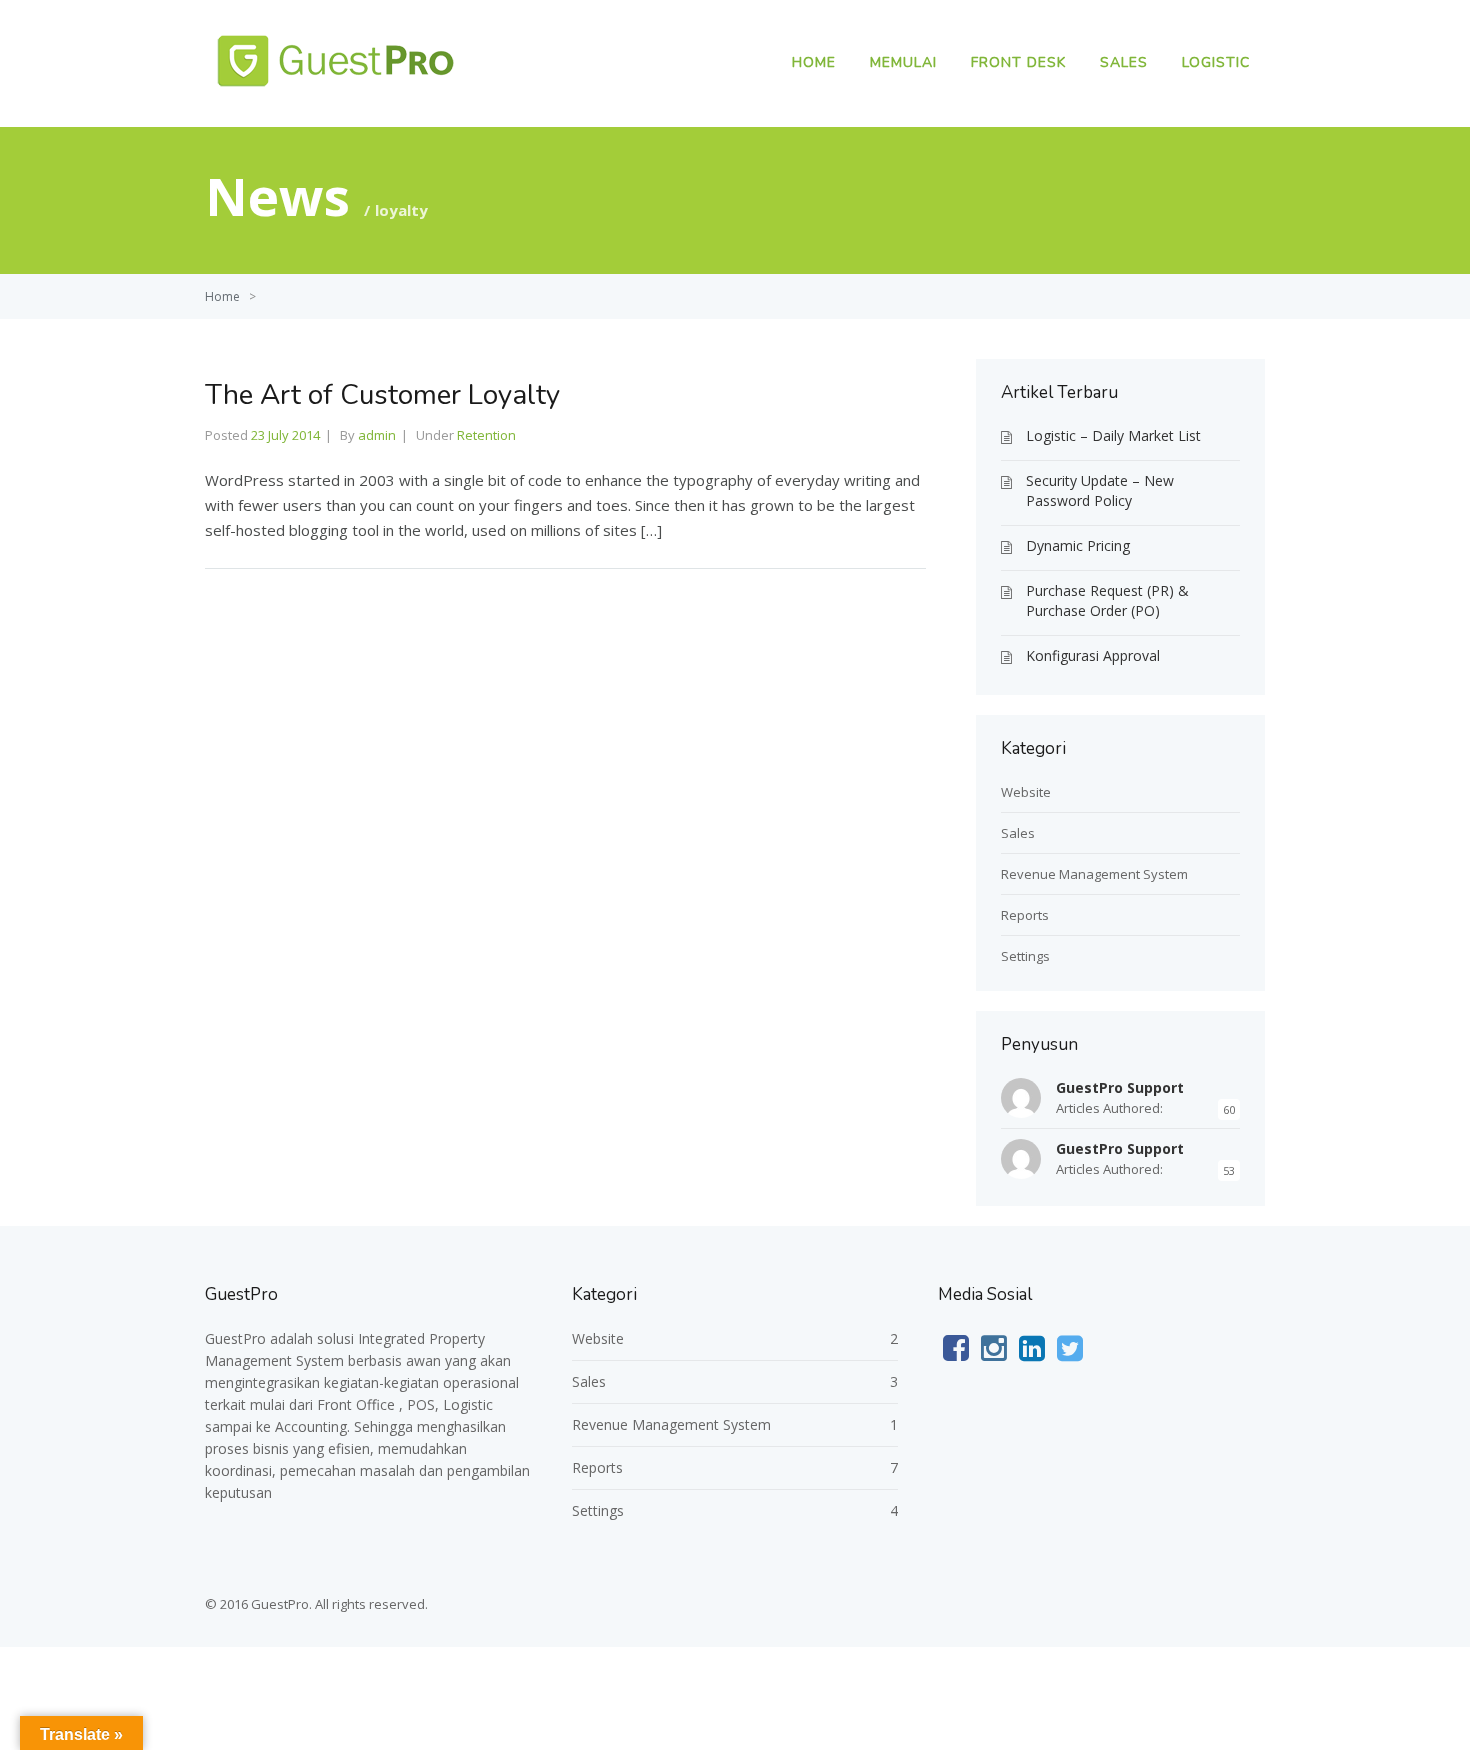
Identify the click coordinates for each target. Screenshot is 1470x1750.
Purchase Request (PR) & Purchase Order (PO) (1107, 600)
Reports (1025, 915)
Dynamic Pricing (1078, 545)
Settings (1025, 956)
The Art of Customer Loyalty (382, 395)
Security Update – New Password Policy (1100, 490)
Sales (1124, 62)
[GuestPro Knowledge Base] (340, 89)
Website (1026, 792)
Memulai (903, 62)
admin (377, 435)
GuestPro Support (1120, 1087)
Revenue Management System (1094, 874)
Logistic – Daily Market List (1113, 435)
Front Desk (1018, 62)
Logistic (1216, 62)
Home (814, 62)
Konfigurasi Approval (1093, 655)
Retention (486, 435)
